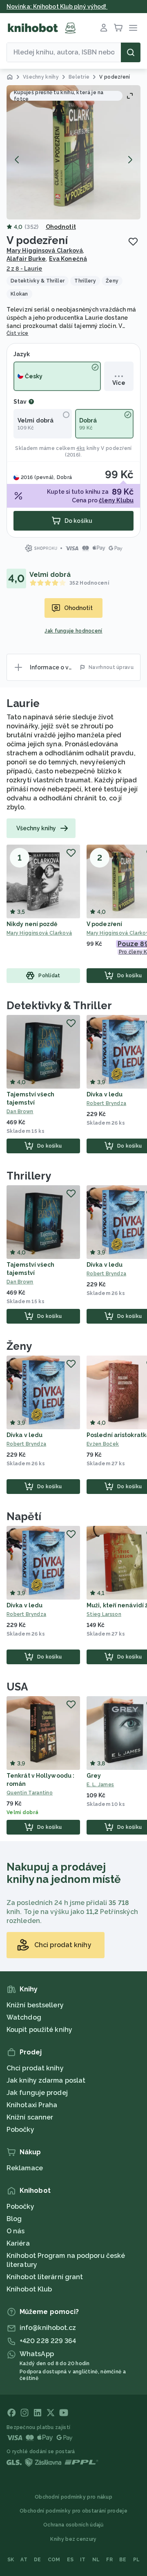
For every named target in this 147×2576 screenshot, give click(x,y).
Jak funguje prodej (37, 2093)
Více (119, 383)
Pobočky (20, 2130)
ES (70, 2560)
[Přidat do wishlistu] (133, 242)
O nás (16, 2231)
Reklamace (25, 2168)
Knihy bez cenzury (73, 2539)
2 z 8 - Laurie (24, 269)
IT (83, 2560)
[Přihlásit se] (104, 28)
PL (137, 2560)
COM (54, 2560)
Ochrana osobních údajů (73, 2525)
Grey (94, 1776)
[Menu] (133, 28)
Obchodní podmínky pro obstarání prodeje (73, 2511)
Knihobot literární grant (45, 2277)
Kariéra (18, 2243)
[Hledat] (131, 52)
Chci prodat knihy (35, 2068)
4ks (81, 448)
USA (17, 1687)
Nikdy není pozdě (32, 924)
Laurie (23, 703)
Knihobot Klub (29, 2289)
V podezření (116, 448)
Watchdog (24, 2017)
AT (24, 2560)
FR (109, 2560)
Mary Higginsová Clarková (45, 251)
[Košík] (118, 28)
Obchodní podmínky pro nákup (73, 2497)
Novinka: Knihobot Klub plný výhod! (57, 7)
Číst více (18, 333)
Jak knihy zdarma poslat (46, 2080)
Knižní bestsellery (35, 2005)
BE (123, 2560)
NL (96, 2560)
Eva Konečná (68, 259)
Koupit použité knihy (39, 2030)
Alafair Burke (26, 259)
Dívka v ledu (105, 1094)
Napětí (24, 1516)
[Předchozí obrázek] (17, 160)
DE (38, 2560)
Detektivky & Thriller (59, 1006)
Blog (14, 2219)
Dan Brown (20, 1112)
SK (11, 2560)
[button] (73, 152)
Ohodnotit (61, 227)
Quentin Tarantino (30, 1793)
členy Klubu (116, 500)
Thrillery (29, 1176)
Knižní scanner (30, 2117)
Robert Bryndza (26, 1444)
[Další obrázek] (130, 160)
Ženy (19, 1346)
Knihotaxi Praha (32, 2105)
